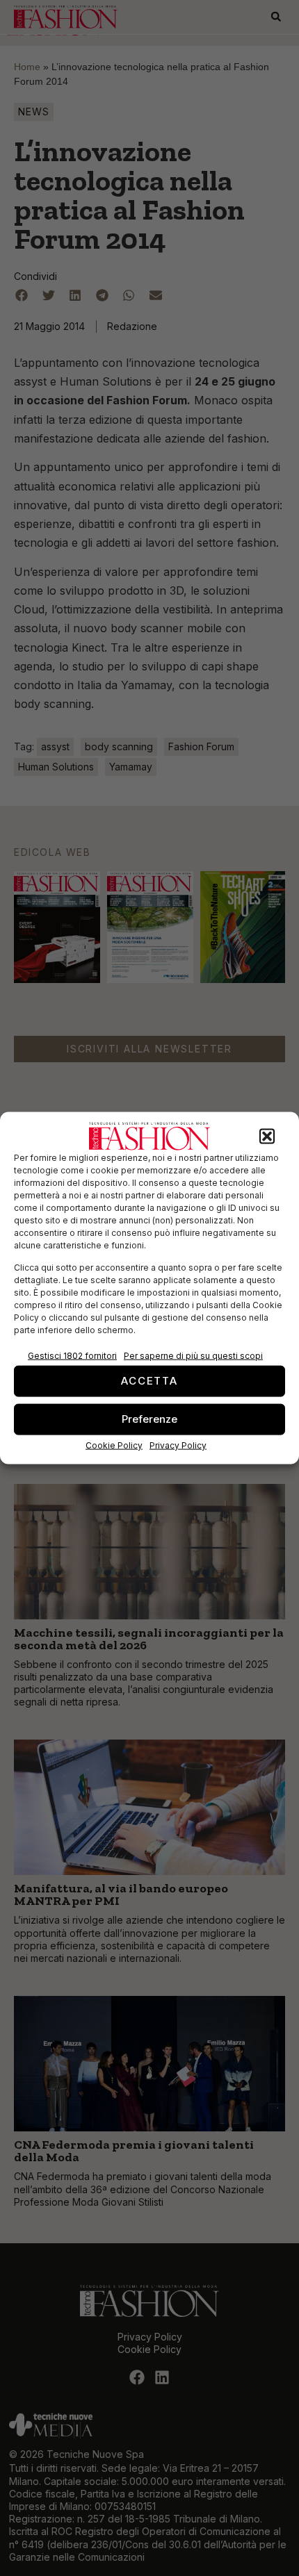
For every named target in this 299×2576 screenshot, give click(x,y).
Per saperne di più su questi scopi (193, 1355)
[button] (267, 1137)
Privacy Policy (178, 1445)
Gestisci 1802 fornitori (72, 1355)
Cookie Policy (114, 1445)
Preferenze (149, 1419)
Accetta (149, 1381)
